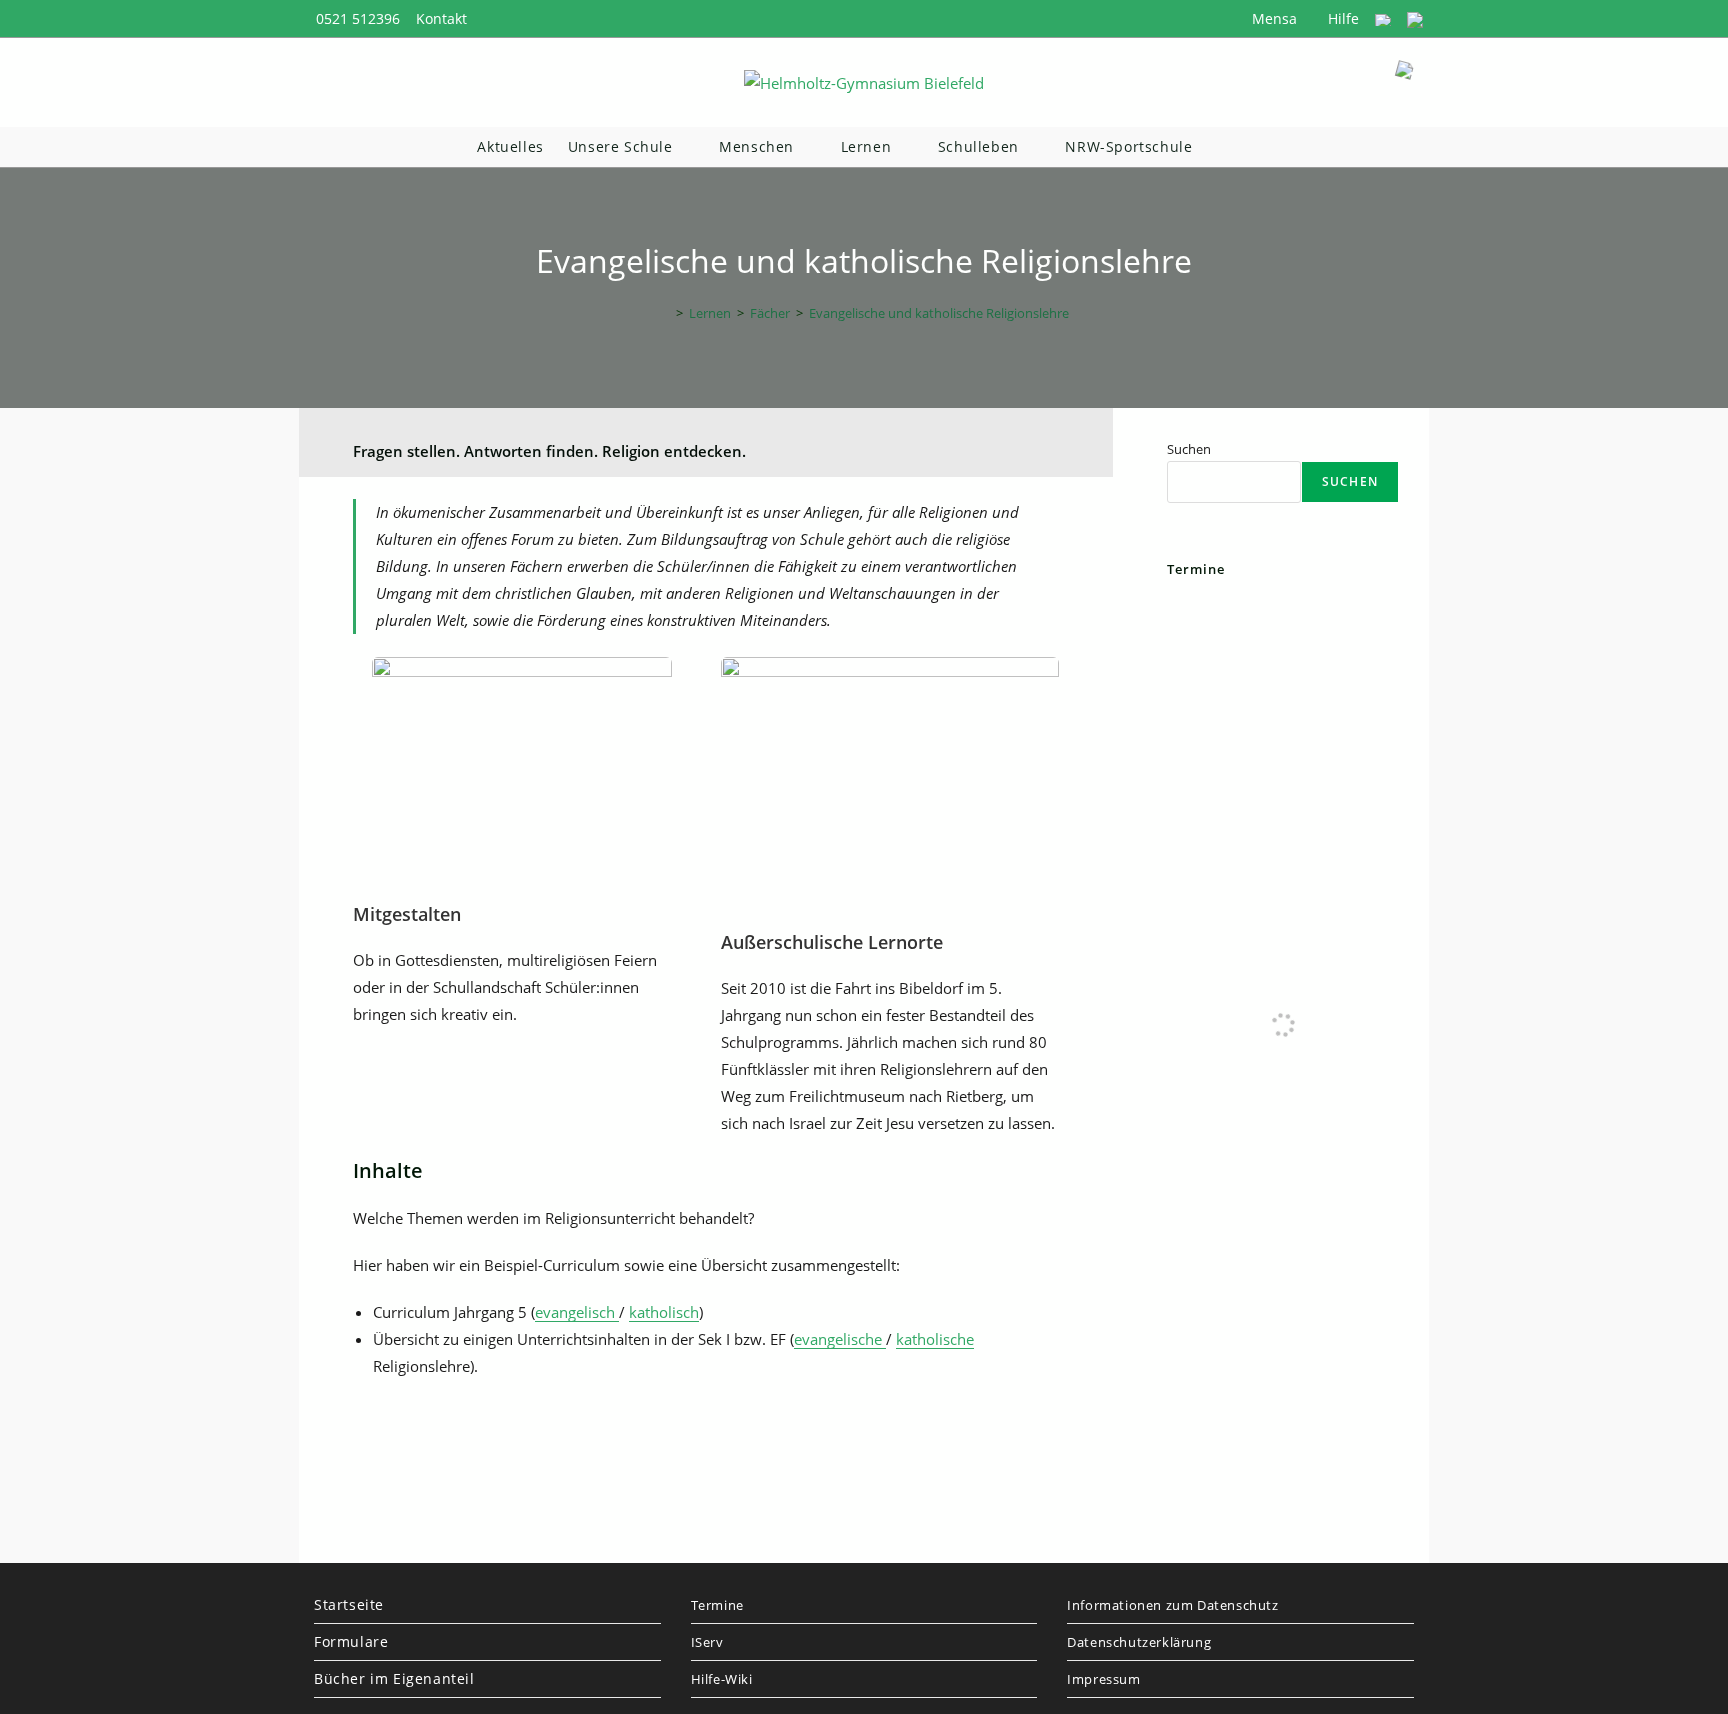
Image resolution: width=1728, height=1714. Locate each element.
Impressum (1103, 1679)
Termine (717, 1605)
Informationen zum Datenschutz (1172, 1605)
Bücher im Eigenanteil (394, 1678)
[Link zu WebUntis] (1383, 18)
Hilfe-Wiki (722, 1679)
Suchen (1189, 449)
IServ (707, 1642)
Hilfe (1341, 18)
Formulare (351, 1641)
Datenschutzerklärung (1139, 1642)
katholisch (664, 1312)
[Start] (665, 313)
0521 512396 (358, 18)
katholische (935, 1339)
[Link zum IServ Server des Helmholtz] (1415, 18)
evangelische (840, 1339)
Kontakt (441, 18)
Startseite (349, 1604)
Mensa (1272, 18)
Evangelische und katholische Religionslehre (939, 313)
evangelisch (577, 1312)
